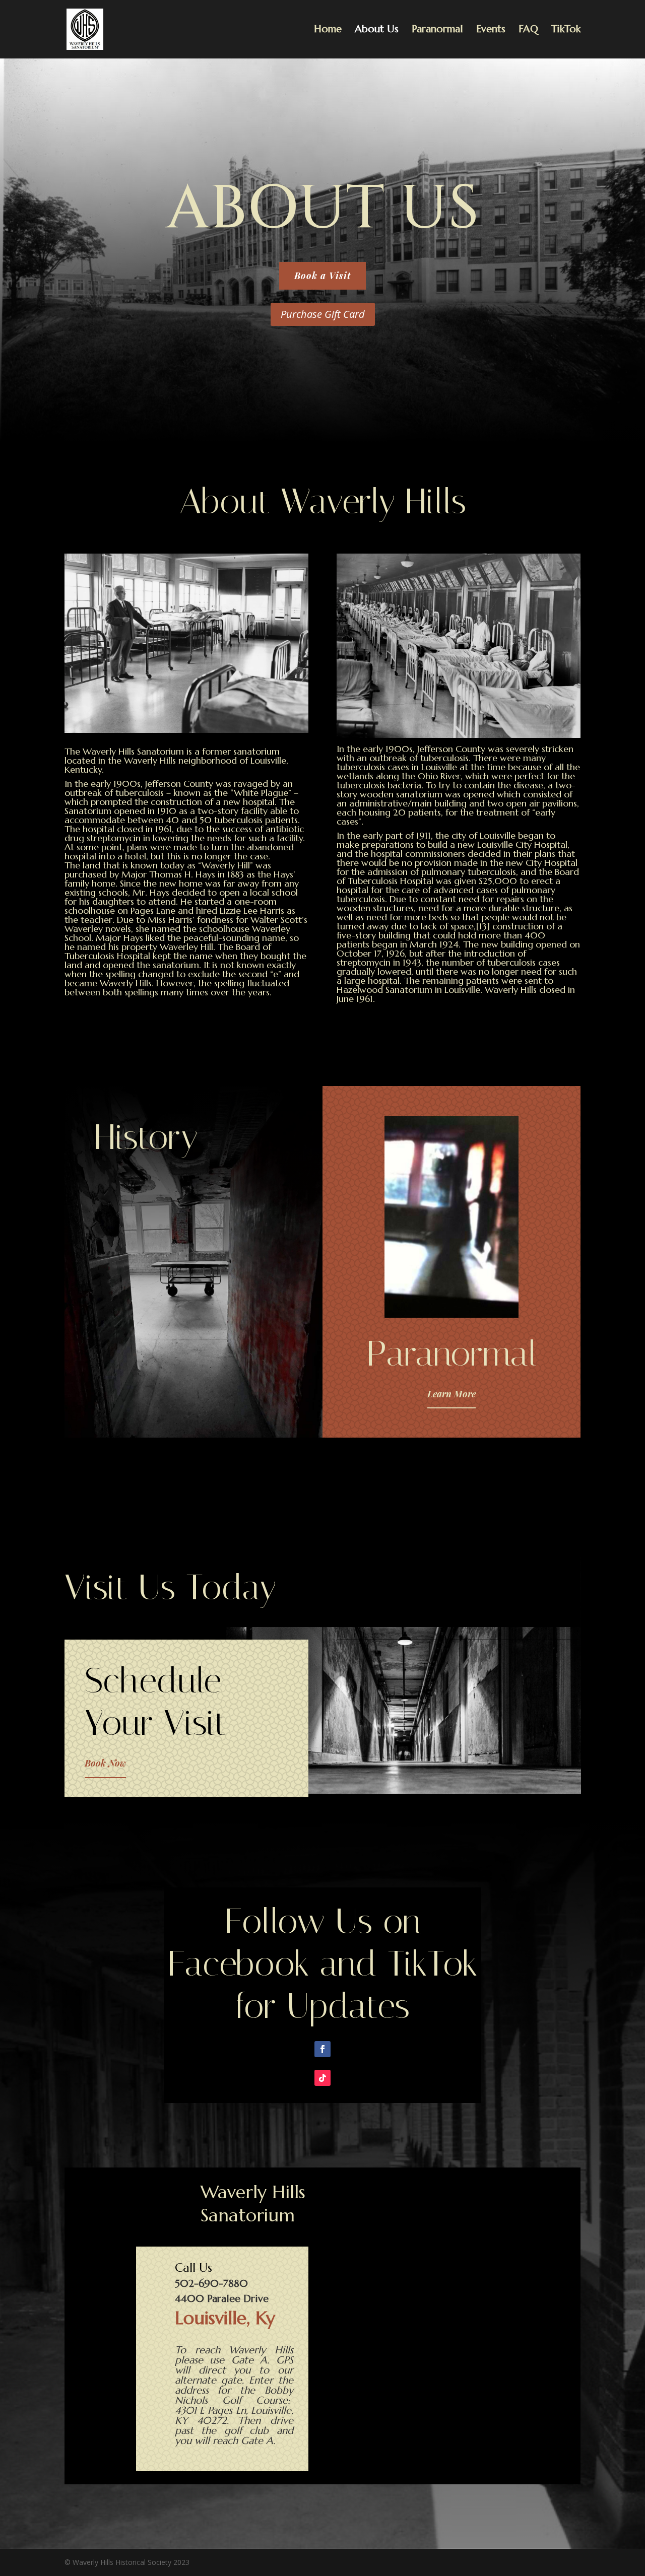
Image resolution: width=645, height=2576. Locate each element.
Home (328, 30)
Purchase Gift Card (323, 314)
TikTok (566, 30)
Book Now (105, 1763)
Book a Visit (322, 276)
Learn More (451, 1394)
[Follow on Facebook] (322, 2049)
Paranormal (437, 30)
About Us (377, 30)
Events (491, 30)
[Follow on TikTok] (322, 2078)
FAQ (528, 30)
